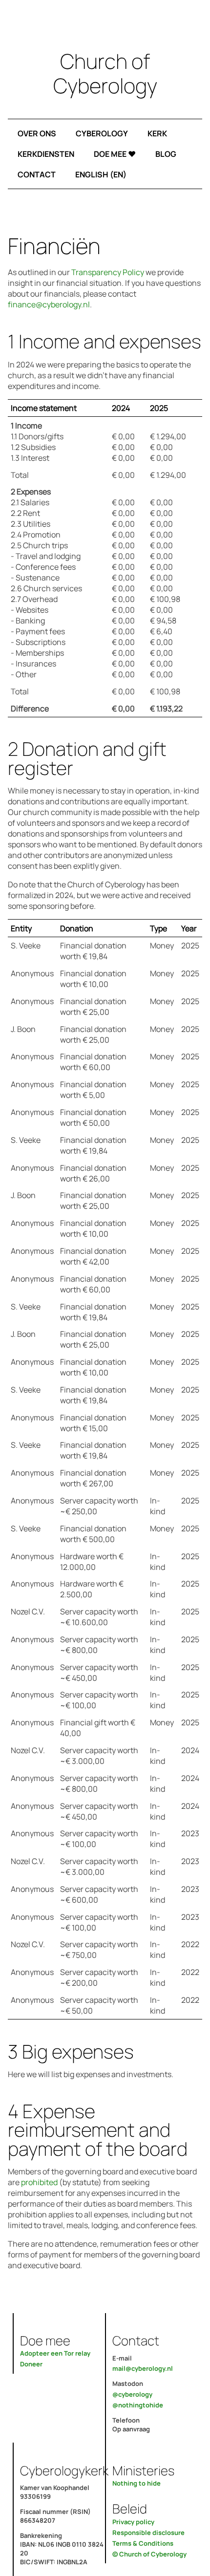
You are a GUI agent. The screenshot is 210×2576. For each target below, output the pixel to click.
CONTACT (37, 174)
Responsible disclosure (148, 2533)
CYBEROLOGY (102, 133)
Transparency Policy (108, 272)
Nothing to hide (136, 2483)
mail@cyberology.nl (143, 2368)
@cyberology (132, 2394)
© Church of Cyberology (149, 2554)
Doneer (31, 2364)
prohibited (39, 2182)
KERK (157, 133)
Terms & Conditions (143, 2543)
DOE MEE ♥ (115, 154)
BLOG (166, 154)
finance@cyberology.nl (49, 304)
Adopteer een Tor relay (55, 2353)
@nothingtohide (138, 2405)
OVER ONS (37, 133)
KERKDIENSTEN (46, 154)
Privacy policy (133, 2522)
